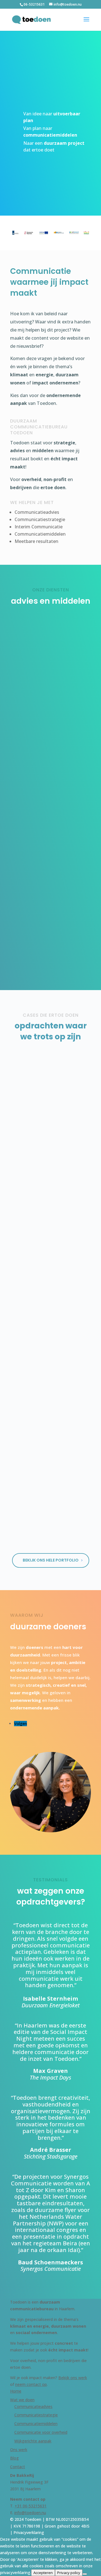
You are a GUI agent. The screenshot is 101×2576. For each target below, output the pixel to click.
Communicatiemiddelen (50, 894)
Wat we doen (22, 2400)
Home (16, 2391)
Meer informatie (49, 726)
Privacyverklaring (29, 2532)
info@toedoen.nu (30, 2513)
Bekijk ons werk (73, 2378)
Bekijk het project (50, 1200)
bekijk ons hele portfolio (51, 1560)
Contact (18, 2467)
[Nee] (85, 2574)
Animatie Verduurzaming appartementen (51, 1289)
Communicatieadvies (50, 660)
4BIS (85, 2526)
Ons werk (19, 2450)
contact (54, 182)
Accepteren (43, 2573)
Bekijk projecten (30, 165)
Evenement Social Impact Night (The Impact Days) (50, 1131)
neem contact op (31, 2384)
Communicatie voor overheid (41, 2432)
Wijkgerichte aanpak (33, 2441)
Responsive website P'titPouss (51, 1462)
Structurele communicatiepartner (50, 779)
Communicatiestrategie (36, 2415)
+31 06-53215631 (31, 2506)
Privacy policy (69, 2573)
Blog (14, 2458)
